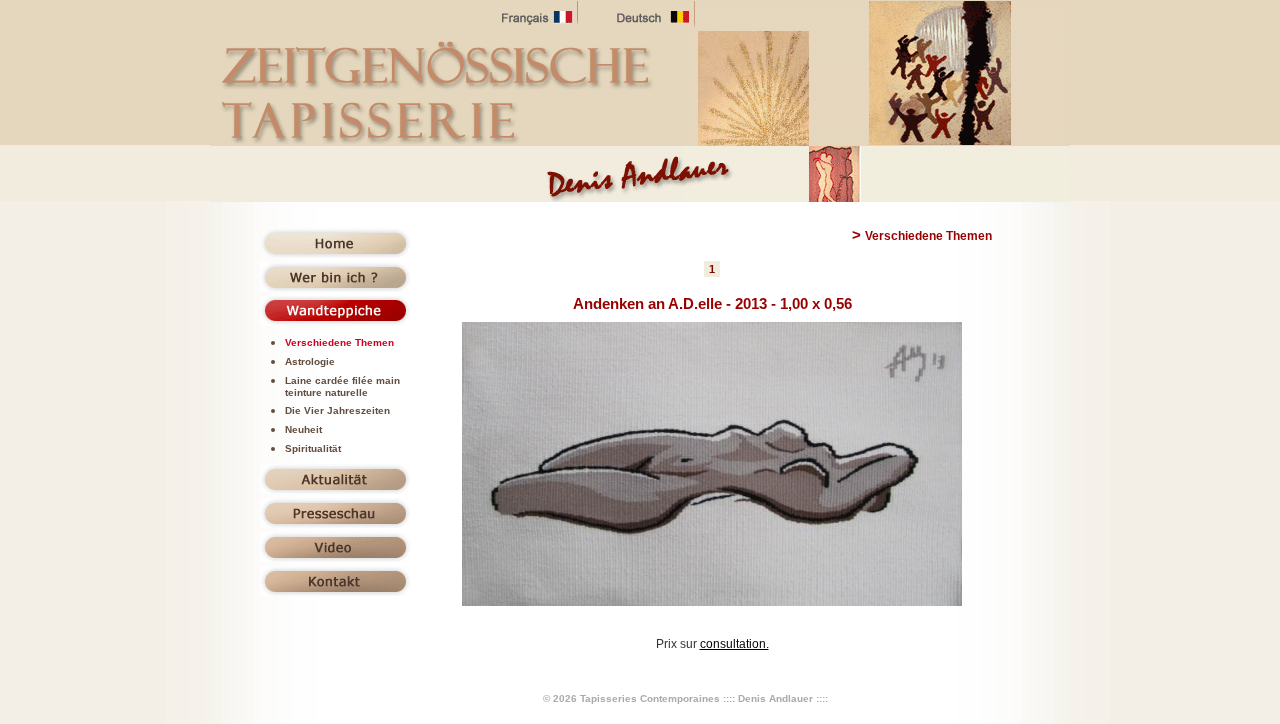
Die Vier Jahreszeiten (337, 410)
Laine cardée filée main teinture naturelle (342, 386)
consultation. (734, 644)
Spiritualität (313, 448)
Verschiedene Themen (339, 342)
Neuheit (303, 429)
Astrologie (310, 361)
